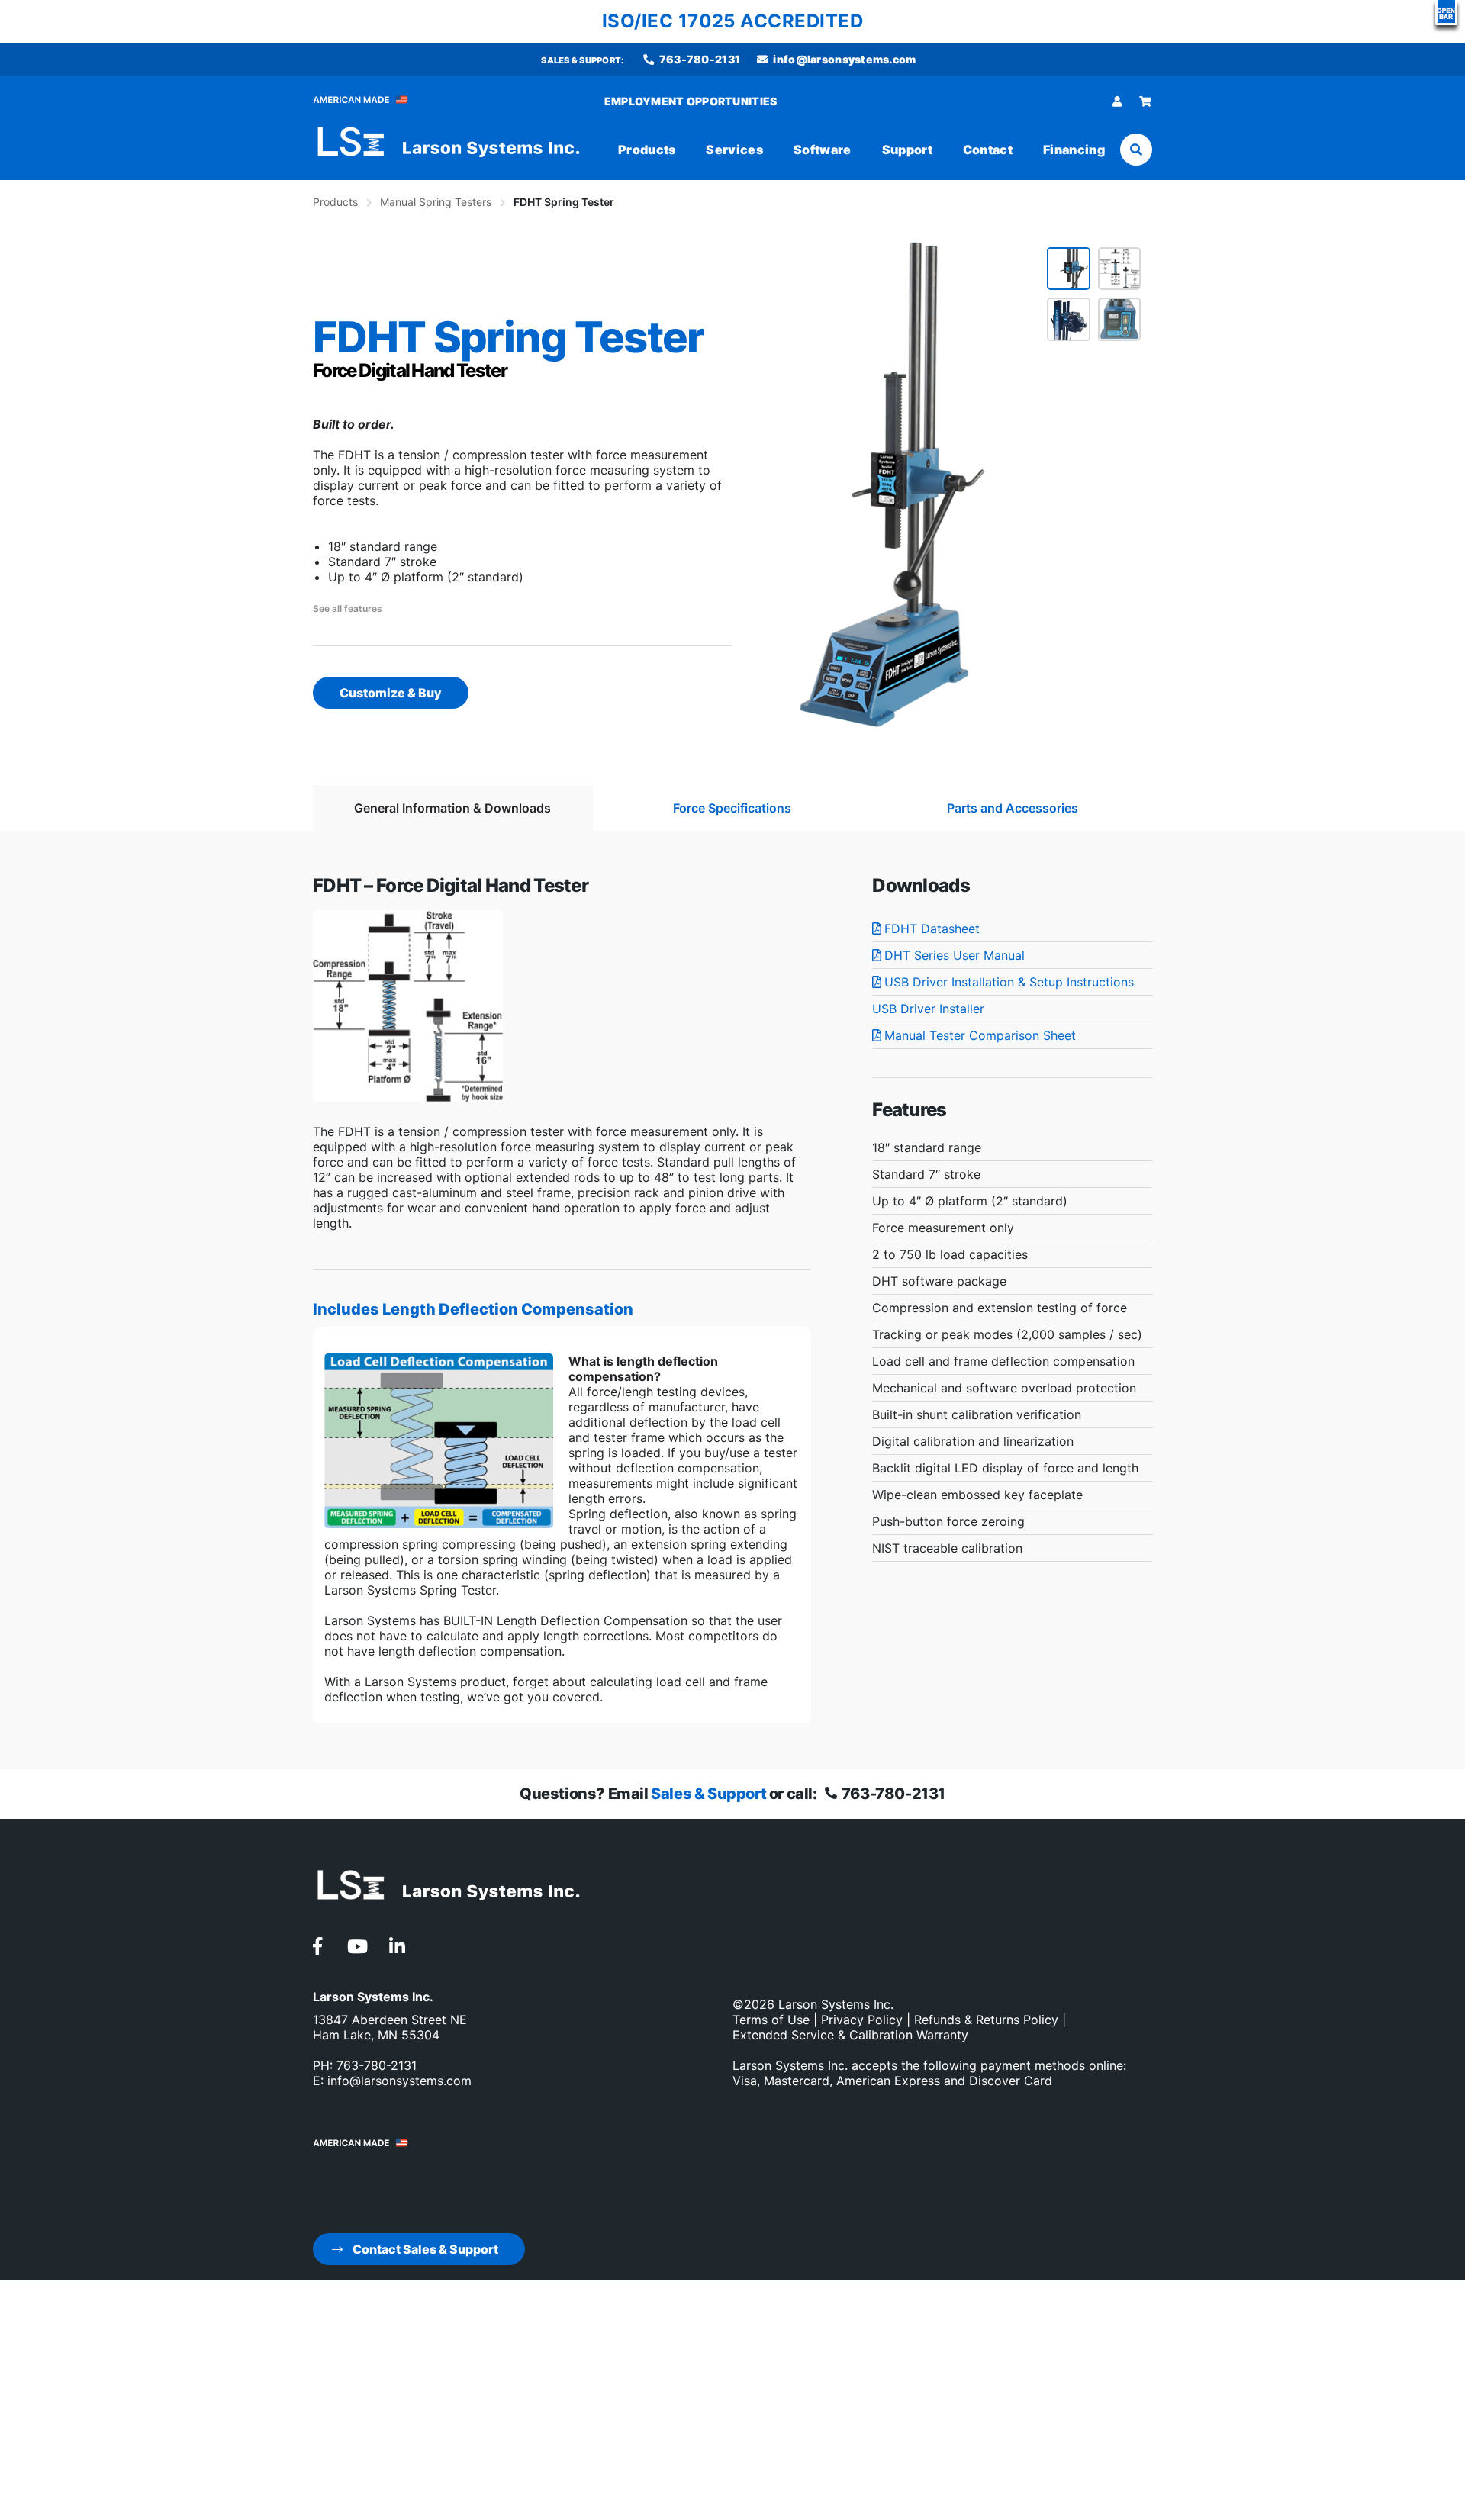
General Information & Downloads (452, 808)
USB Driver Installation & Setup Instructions (1009, 982)
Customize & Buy (391, 693)
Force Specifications (732, 808)
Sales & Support (708, 1794)
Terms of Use (771, 2020)
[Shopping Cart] (1146, 101)
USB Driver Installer (928, 1009)
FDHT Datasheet (932, 929)
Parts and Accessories (1013, 808)
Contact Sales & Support (424, 2249)
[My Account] (1117, 101)
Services (734, 150)
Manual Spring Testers (436, 202)
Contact (988, 150)
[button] (1446, 13)
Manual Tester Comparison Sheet (980, 1035)
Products (647, 150)
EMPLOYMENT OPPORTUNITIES (691, 101)
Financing (1074, 150)
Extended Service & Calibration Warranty (850, 2035)
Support (907, 150)
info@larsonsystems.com (843, 59)
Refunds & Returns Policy (986, 2020)
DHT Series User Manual (955, 955)
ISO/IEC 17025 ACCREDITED (733, 21)
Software (823, 150)
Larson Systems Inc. (836, 2004)
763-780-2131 (699, 59)
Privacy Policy (862, 2020)
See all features (348, 608)
